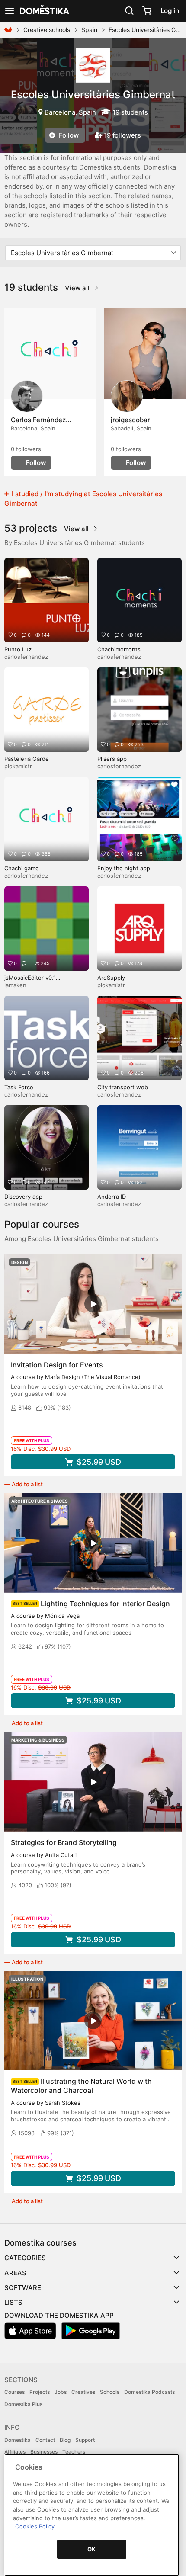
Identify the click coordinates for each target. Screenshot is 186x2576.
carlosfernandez (26, 657)
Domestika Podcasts (149, 2392)
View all (78, 288)
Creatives (83, 2392)
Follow (68, 135)
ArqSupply (111, 978)
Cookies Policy (35, 2526)
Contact (45, 2440)
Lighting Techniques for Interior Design (105, 1604)
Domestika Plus (23, 2404)
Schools (110, 2392)
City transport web (123, 1087)
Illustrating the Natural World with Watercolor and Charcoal (81, 2086)
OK (92, 2549)
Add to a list (27, 1484)
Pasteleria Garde (27, 759)
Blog (65, 2440)
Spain (89, 30)
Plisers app (112, 759)
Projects (40, 2392)
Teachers (74, 2452)
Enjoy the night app (124, 868)
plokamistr (18, 766)
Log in (170, 11)
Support (85, 2440)
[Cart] (147, 11)
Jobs (61, 2392)
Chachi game (22, 868)
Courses (14, 2392)
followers (26, 449)
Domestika (18, 2440)
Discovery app (23, 1197)
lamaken (15, 985)
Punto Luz (18, 649)
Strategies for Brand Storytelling (64, 1842)
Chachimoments (119, 649)
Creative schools (47, 30)
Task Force (19, 1087)
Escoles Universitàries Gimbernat (93, 95)
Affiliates (15, 2452)
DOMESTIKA (44, 11)
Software (23, 2288)
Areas (15, 2273)
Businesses (44, 2452)
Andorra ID (112, 1197)
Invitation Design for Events (57, 1365)
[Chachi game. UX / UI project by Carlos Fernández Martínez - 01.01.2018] (50, 353)
